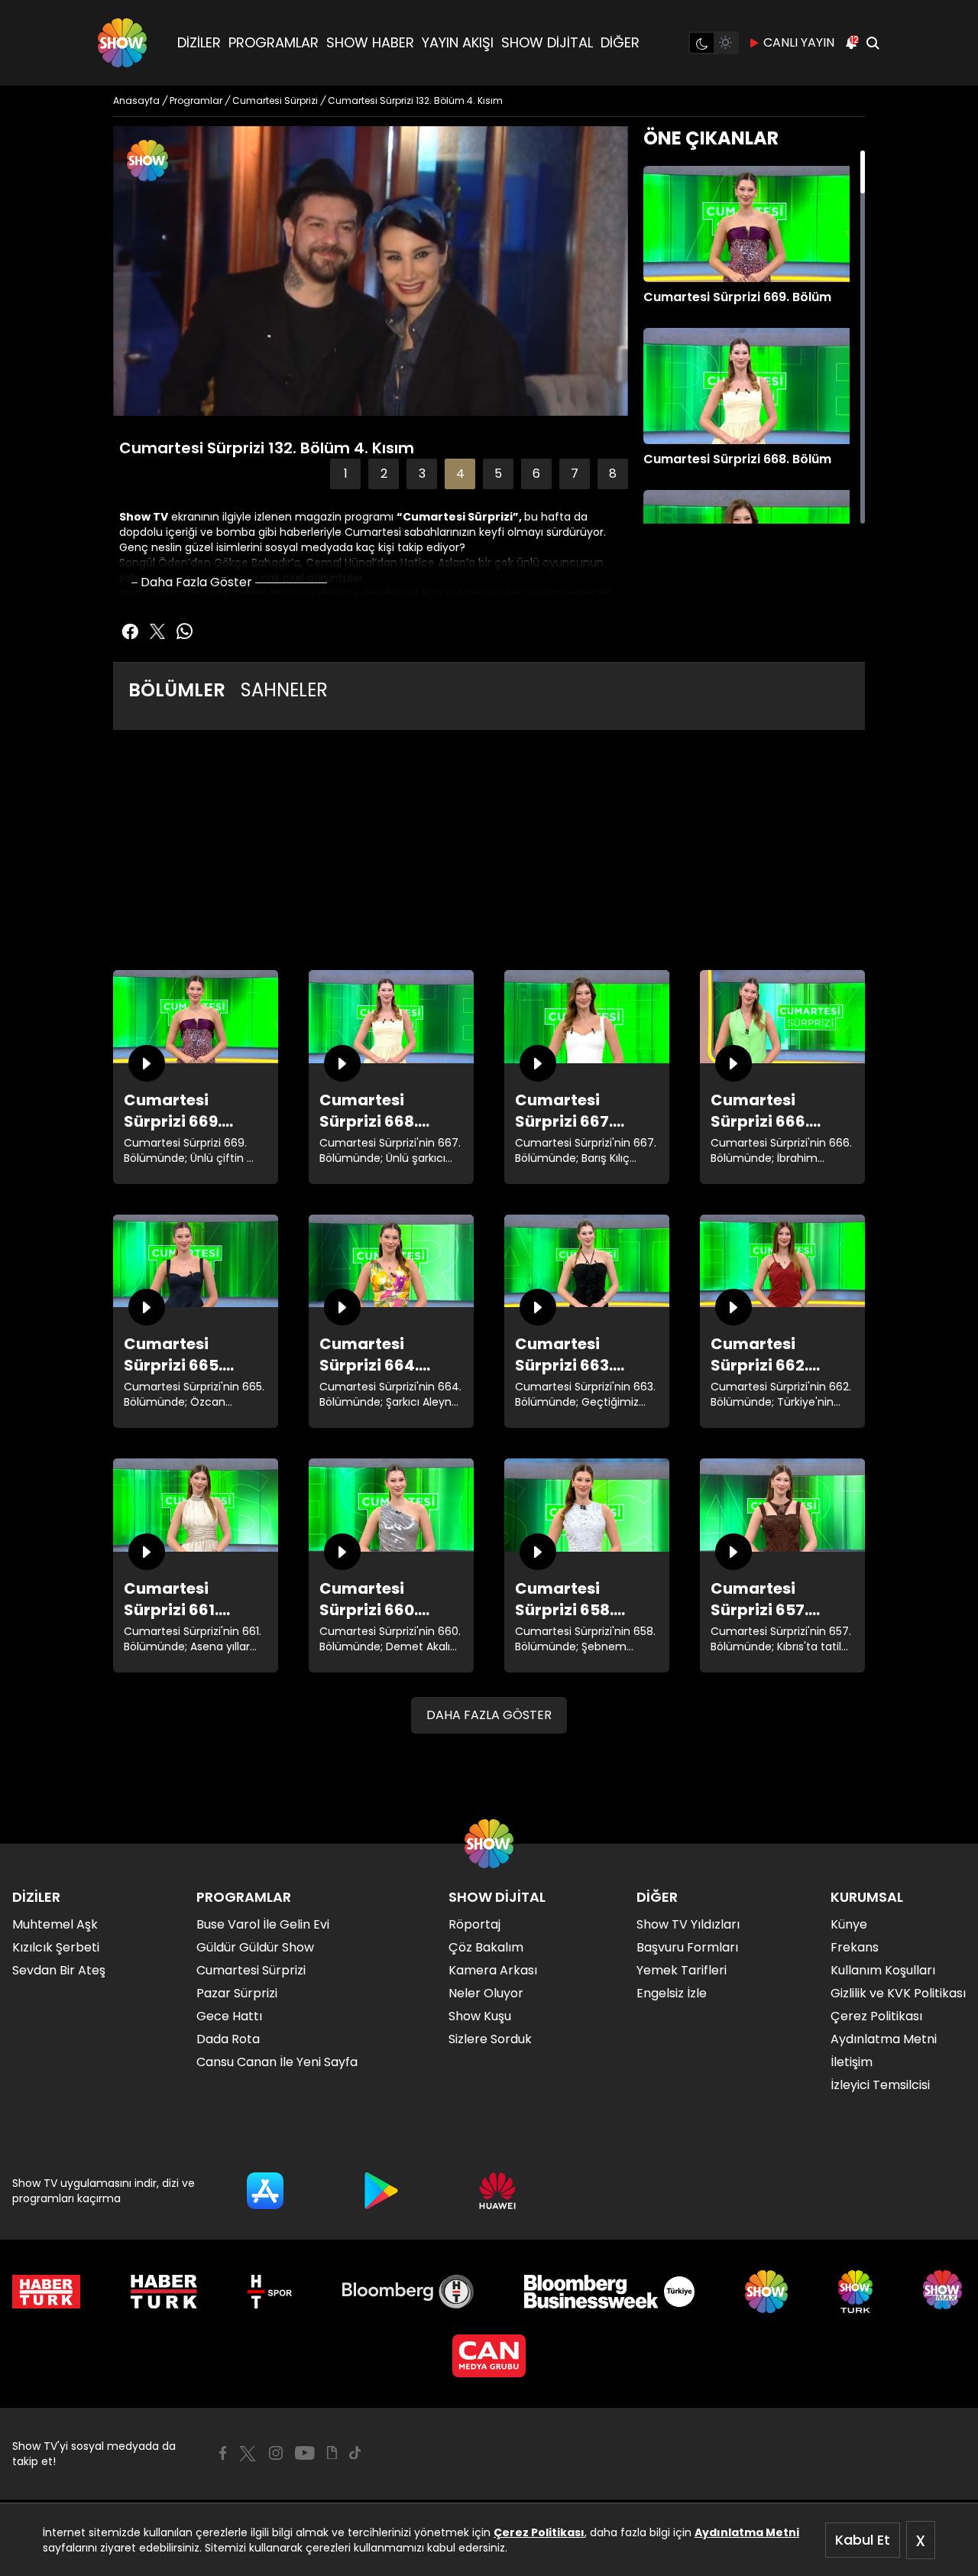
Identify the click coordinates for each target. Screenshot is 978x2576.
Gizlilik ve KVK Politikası (898, 1993)
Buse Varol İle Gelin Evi (263, 1924)
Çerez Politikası (539, 2532)
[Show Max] (944, 2292)
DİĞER (620, 42)
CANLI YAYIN (799, 42)
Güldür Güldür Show (255, 1947)
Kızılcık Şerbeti (56, 1947)
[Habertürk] (46, 2292)
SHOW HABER (370, 42)
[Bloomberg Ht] (408, 2292)
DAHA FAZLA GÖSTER (489, 1715)
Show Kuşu (480, 2016)
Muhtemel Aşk (55, 1924)
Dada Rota (228, 2039)
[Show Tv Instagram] (276, 2453)
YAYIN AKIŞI (458, 42)
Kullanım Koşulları (883, 1970)
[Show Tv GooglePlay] (381, 2191)
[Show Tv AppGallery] (497, 2191)
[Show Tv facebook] (130, 631)
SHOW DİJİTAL (547, 42)
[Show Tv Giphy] (332, 2453)
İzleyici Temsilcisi (880, 2085)
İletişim (852, 2062)
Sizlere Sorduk (490, 2039)
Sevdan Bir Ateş (59, 1970)
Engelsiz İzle (672, 1993)
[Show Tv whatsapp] (185, 631)
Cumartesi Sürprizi (251, 1970)
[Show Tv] (122, 43)
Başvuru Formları (687, 1947)
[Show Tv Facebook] (223, 2453)
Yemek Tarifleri (682, 1970)
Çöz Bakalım (486, 1947)
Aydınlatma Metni (747, 2532)
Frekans (855, 1947)
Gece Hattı (229, 2016)
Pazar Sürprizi (237, 1993)
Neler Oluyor (486, 1993)
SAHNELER (284, 690)
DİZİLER (199, 42)
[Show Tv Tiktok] (355, 2453)
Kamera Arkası (493, 1970)
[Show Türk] (855, 2292)
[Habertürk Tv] (164, 2292)
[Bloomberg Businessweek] (609, 2292)
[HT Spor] (269, 2292)
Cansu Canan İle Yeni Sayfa (277, 2062)
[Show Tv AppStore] (265, 2191)
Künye (849, 1924)
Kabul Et (863, 2540)
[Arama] (873, 43)
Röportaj (474, 1924)
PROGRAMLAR (274, 42)
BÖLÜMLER (177, 690)
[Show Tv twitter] (157, 631)
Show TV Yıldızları (688, 1924)
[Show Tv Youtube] (305, 2453)
